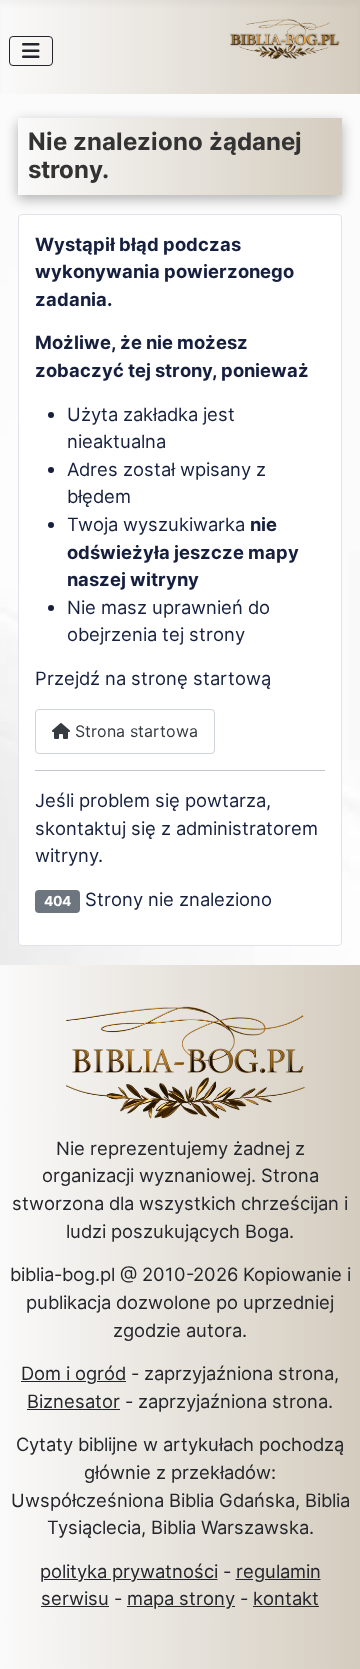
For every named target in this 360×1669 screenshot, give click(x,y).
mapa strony (181, 1598)
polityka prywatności (129, 1571)
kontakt (286, 1598)
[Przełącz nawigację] (31, 51)
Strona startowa (134, 731)
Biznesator (73, 1401)
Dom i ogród (73, 1373)
